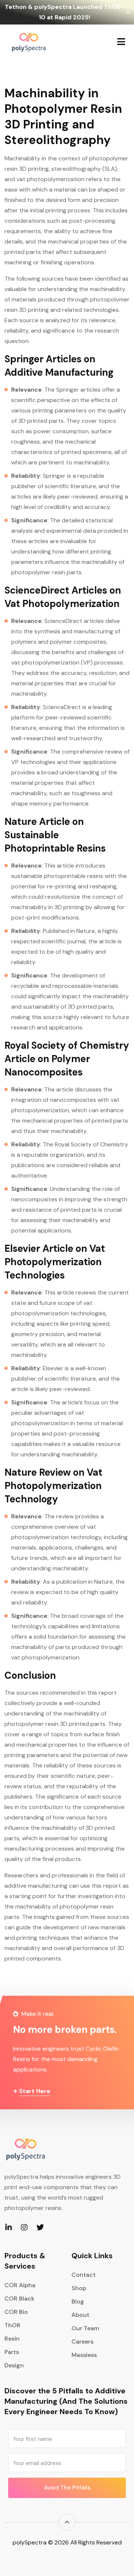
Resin (12, 2339)
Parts (12, 2352)
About (80, 2315)
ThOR (12, 2325)
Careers (82, 2342)
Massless (84, 2355)
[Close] (128, 12)
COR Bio (16, 2312)
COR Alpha (20, 2285)
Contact (84, 2275)
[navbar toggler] (121, 42)
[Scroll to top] (67, 2522)
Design (14, 2365)
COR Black (19, 2299)
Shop (79, 2288)
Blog (78, 2301)
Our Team (85, 2328)
